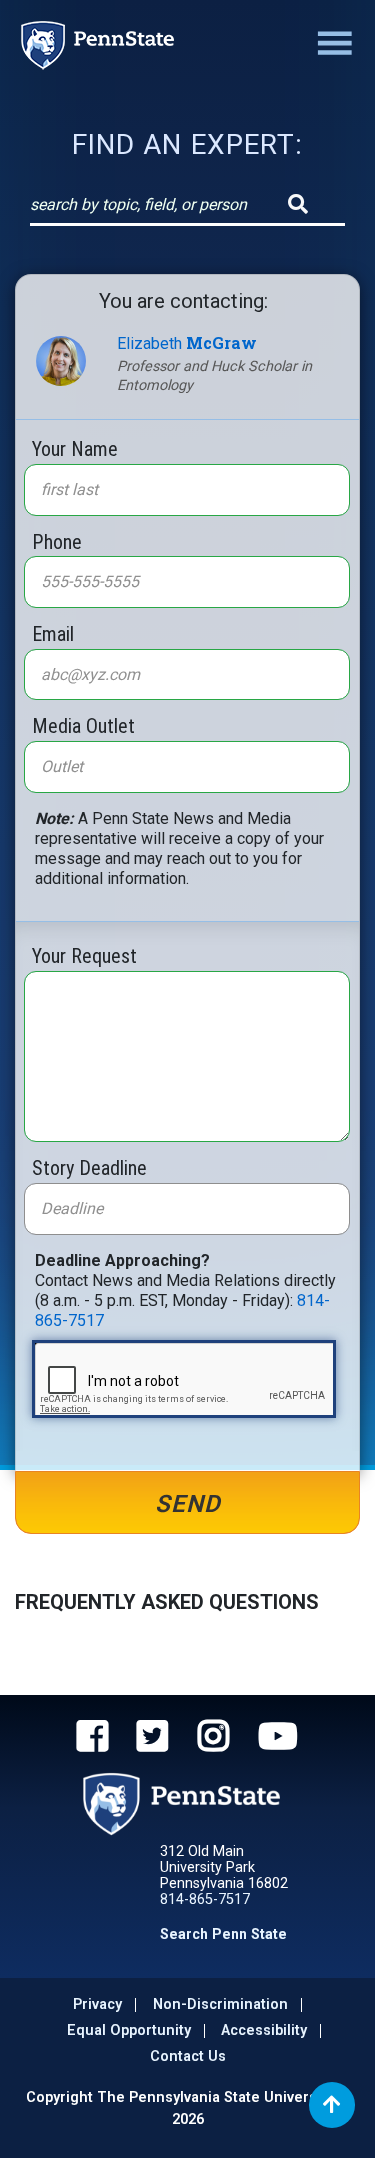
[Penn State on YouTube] (278, 1739)
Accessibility (264, 2030)
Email (53, 633)
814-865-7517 (205, 1899)
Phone (57, 541)
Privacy (97, 2004)
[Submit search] (298, 204)
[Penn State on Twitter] (152, 1739)
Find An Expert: (187, 144)
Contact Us (188, 2056)
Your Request (84, 955)
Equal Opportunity (129, 2030)
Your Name (75, 448)
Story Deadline (89, 1167)
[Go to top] (332, 2105)
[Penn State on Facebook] (92, 1739)
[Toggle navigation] (331, 45)
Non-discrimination (220, 2004)
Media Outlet (83, 725)
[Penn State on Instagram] (213, 1739)
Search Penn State (223, 1934)
